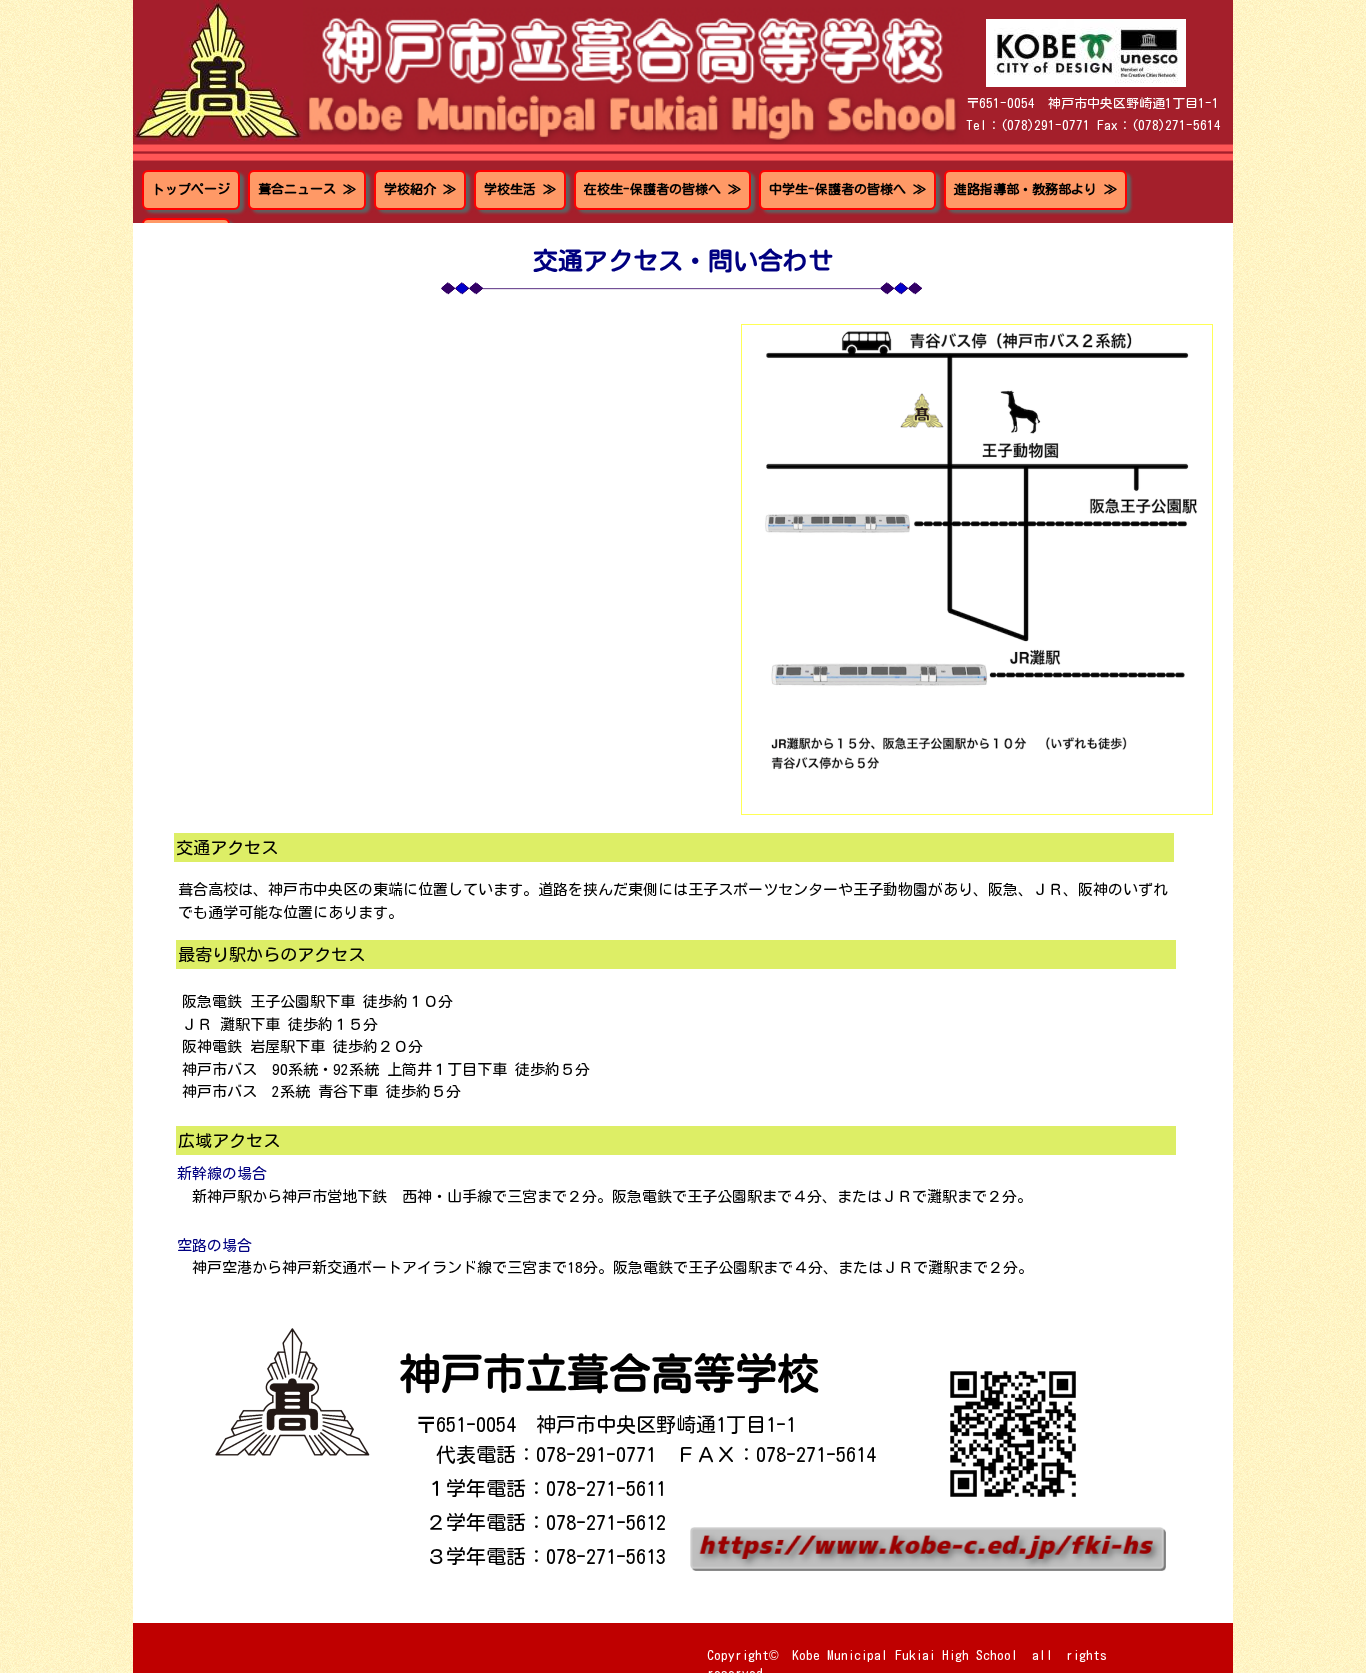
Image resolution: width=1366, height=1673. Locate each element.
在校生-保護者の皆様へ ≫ (662, 189)
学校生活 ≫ (520, 189)
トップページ (191, 189)
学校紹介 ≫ (420, 189)
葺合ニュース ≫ (307, 189)
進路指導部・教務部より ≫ (1035, 189)
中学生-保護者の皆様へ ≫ (847, 189)
